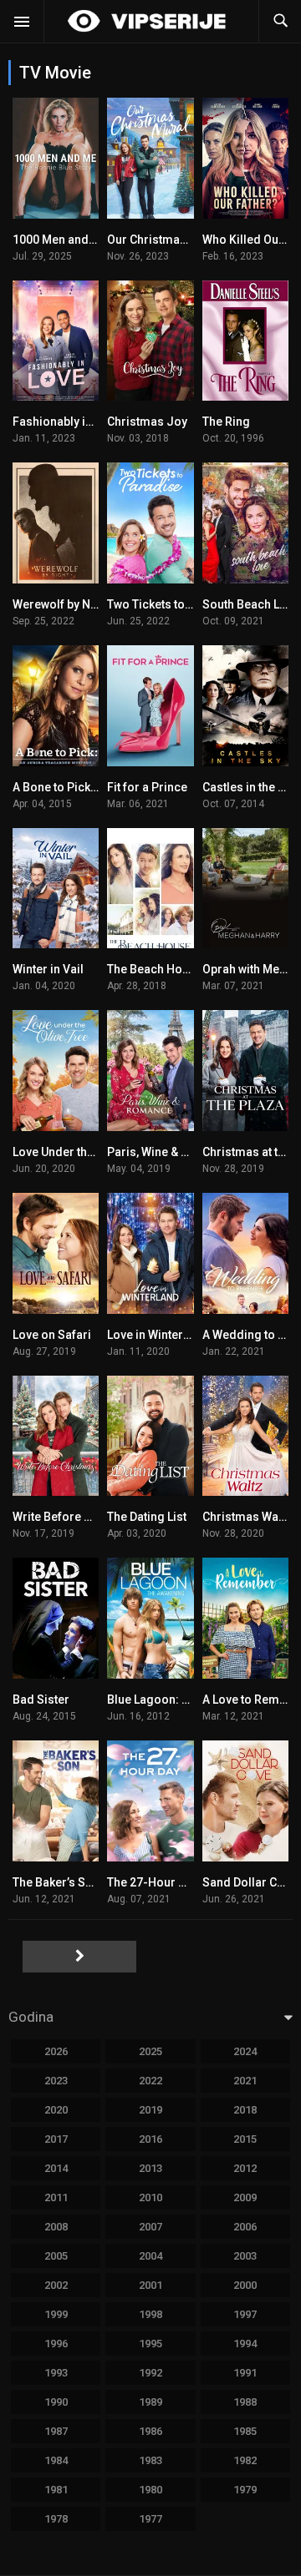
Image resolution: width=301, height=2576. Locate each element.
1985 (245, 2431)
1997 (245, 2314)
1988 (245, 2402)
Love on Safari (52, 1335)
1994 (245, 2344)
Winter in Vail (48, 969)
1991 (245, 2373)
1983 (150, 2460)
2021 (245, 2081)
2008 (56, 2227)
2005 (56, 2256)
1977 (150, 2519)
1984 (56, 2460)
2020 (56, 2110)
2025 (150, 2051)
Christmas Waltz (247, 1517)
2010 (150, 2197)
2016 (150, 2139)
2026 (56, 2051)
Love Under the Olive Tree (82, 1152)
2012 (245, 2168)
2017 (56, 2139)
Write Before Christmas (77, 1517)
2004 (150, 2256)
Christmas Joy (147, 422)
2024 (245, 2051)
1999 (56, 2314)
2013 (150, 2168)
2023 (56, 2081)
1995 (150, 2344)
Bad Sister (41, 1700)
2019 (150, 2110)
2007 (150, 2227)
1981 (56, 2490)
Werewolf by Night (62, 604)
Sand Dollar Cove (250, 1882)
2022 (150, 2081)
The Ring (226, 422)
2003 (245, 2256)
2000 (245, 2285)
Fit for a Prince (147, 787)
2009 (245, 2197)
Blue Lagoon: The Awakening (185, 1700)
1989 (150, 2402)
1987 (56, 2431)
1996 (56, 2344)
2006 (245, 2227)
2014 (56, 2168)
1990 (56, 2402)
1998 (150, 2314)
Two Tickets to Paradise (172, 604)
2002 (56, 2285)
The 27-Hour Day (153, 1882)
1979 (245, 2490)
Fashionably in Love (66, 422)
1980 (150, 2490)
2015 (245, 2139)
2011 (56, 2197)
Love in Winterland (157, 1335)
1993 (56, 2373)
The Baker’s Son (56, 1882)
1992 (150, 2373)
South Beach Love (251, 604)
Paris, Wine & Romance (170, 1152)
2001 (150, 2285)
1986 (150, 2431)
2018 (245, 2110)
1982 (245, 2460)
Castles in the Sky (250, 787)
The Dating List (147, 1517)
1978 (56, 2519)
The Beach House (155, 969)
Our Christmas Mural (164, 240)
